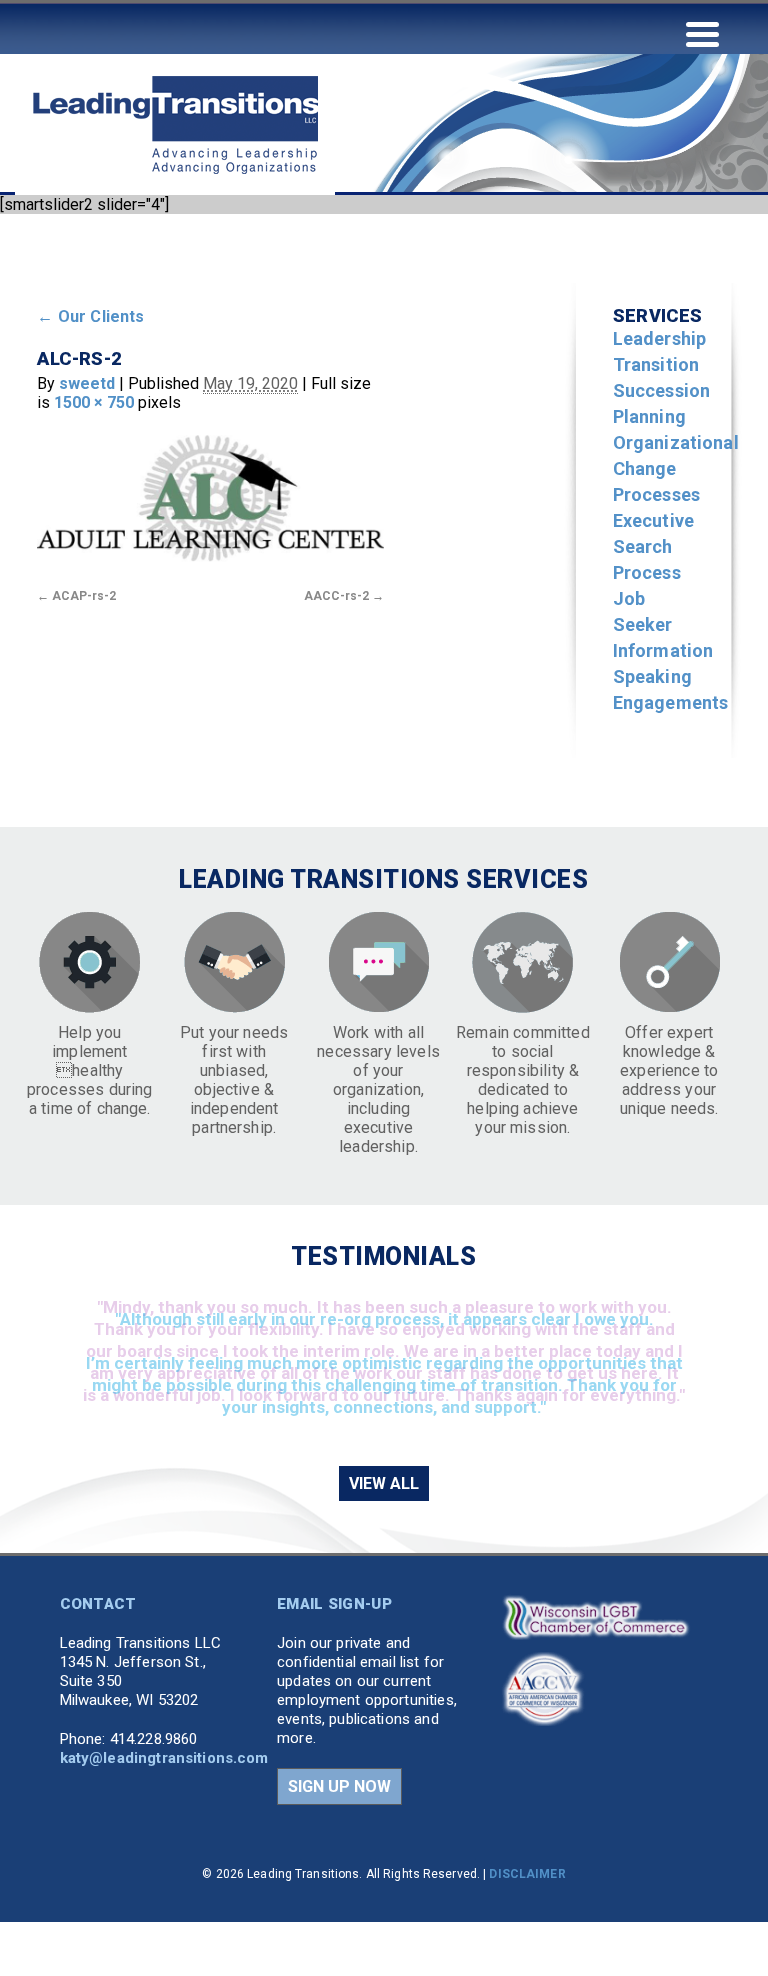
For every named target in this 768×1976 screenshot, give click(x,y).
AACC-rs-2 (336, 596)
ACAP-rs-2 (84, 596)
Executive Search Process (653, 546)
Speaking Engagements (671, 689)
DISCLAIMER (527, 1874)
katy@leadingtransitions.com (164, 1758)
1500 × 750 (94, 402)
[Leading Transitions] (175, 212)
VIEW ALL (384, 1483)
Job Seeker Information (663, 624)
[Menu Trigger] (702, 32)
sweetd (87, 383)
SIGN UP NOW (339, 1786)
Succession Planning (662, 403)
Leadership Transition (660, 351)
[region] (384, 1367)
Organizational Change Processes (676, 468)
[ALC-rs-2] (210, 497)
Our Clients (90, 316)
